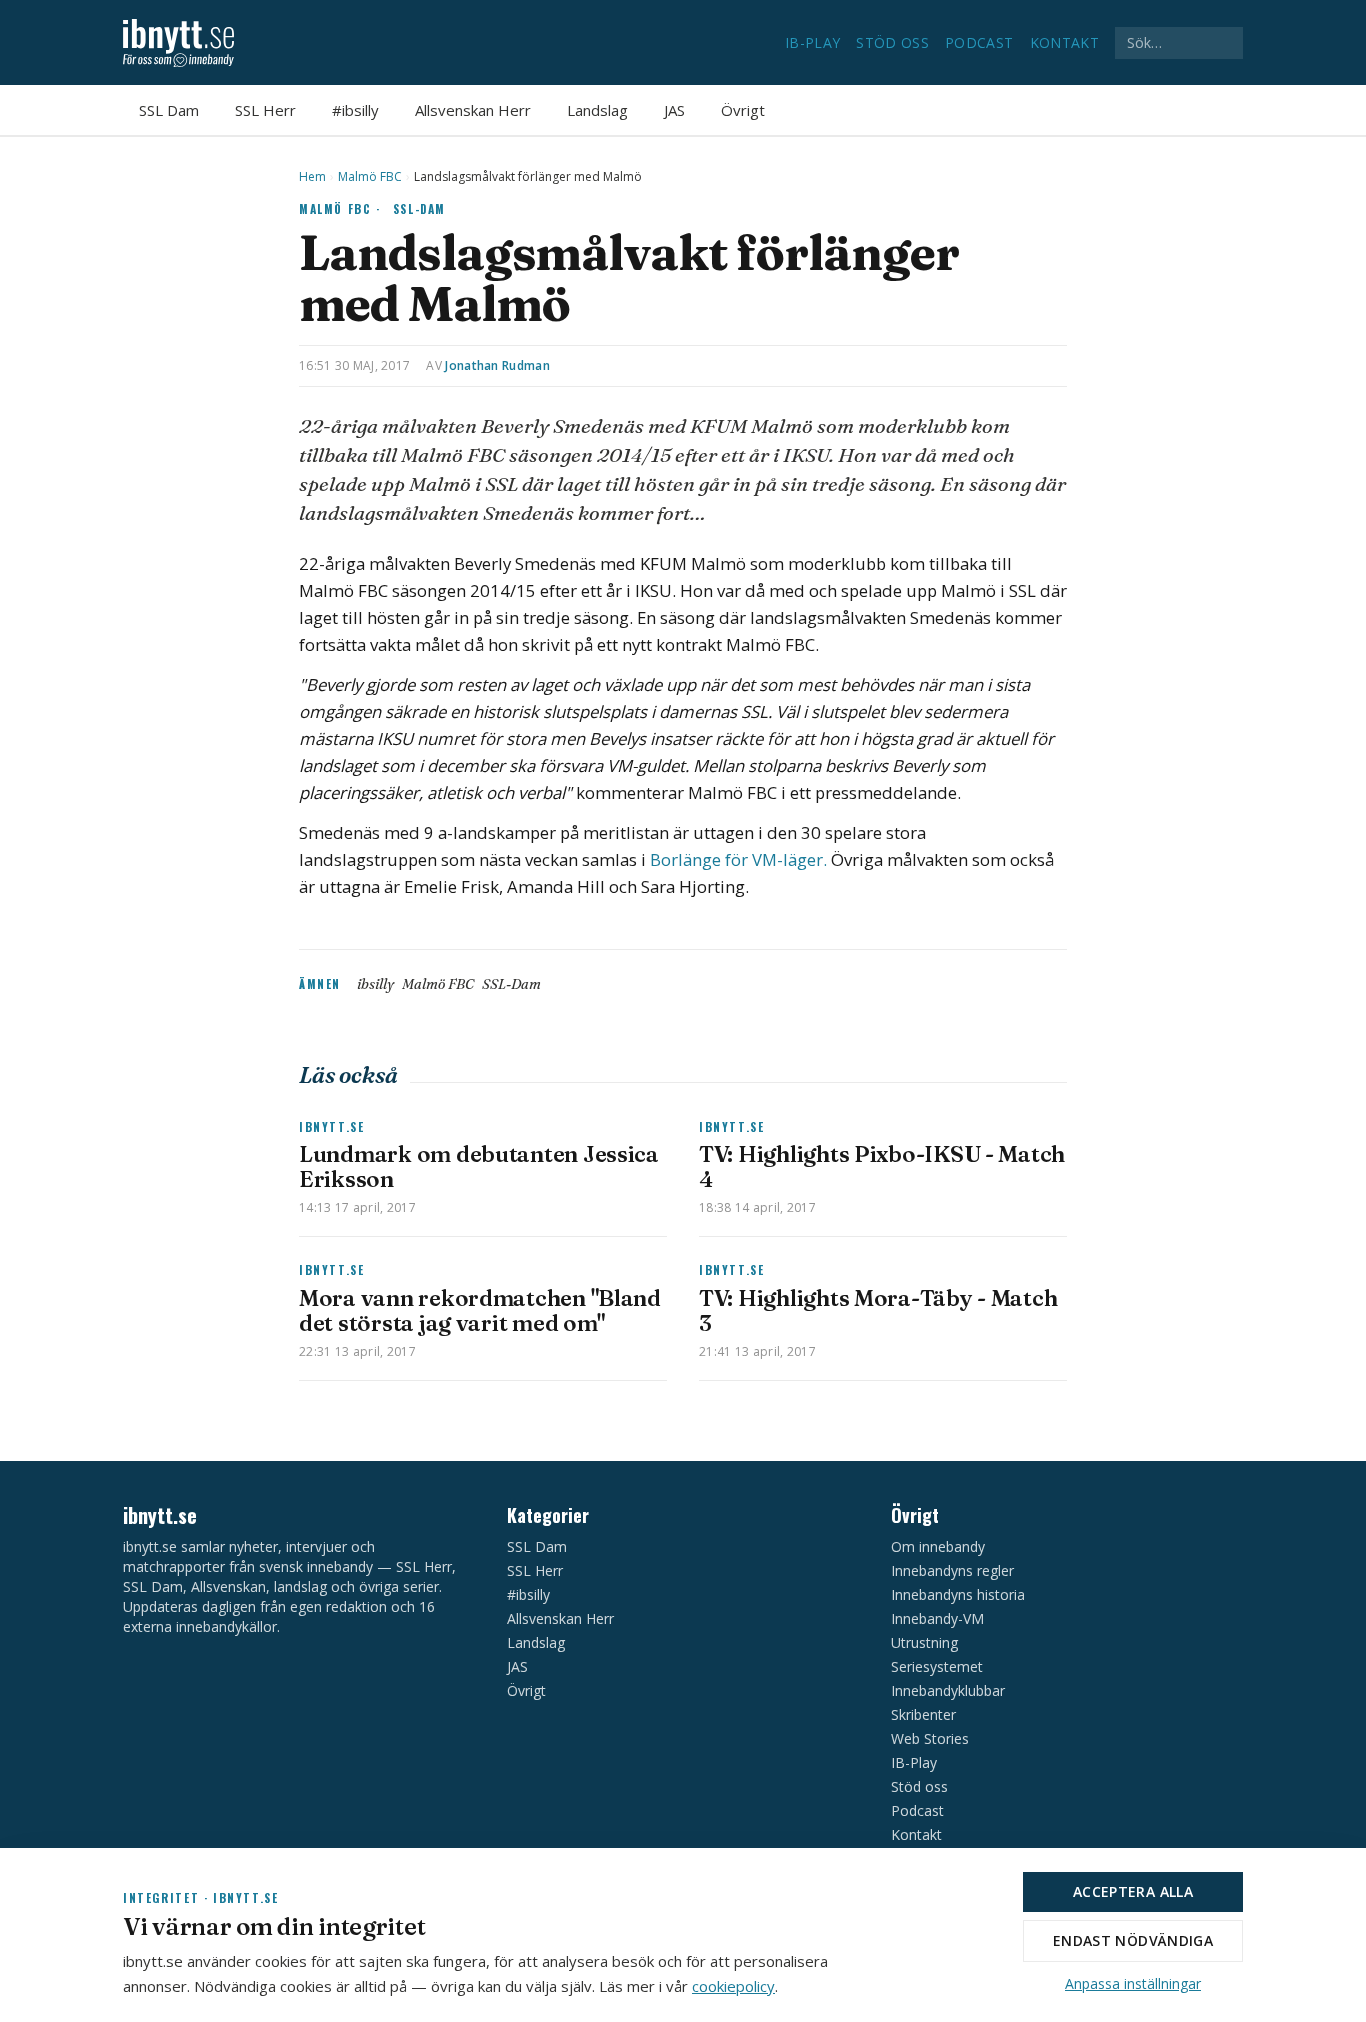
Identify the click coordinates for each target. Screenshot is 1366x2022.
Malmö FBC (370, 177)
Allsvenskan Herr (473, 110)
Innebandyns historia (958, 1594)
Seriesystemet (937, 1666)
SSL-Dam (419, 208)
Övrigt (743, 110)
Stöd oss (892, 42)
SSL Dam (169, 110)
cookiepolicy (733, 1986)
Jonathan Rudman (497, 365)
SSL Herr (265, 110)
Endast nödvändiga (1133, 1940)
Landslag (597, 110)
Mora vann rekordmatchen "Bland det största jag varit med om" (480, 1310)
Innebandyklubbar (948, 1690)
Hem (312, 177)
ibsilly (375, 984)
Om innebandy (938, 1546)
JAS (674, 110)
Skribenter (923, 1714)
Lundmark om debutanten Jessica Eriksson (479, 1166)
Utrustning (924, 1642)
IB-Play (812, 42)
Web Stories (930, 1738)
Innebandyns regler (952, 1570)
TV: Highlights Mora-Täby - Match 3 (878, 1310)
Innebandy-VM (937, 1618)
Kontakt (1064, 42)
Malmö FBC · (340, 208)
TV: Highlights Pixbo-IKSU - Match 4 (882, 1166)
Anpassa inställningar (1133, 1983)
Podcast (979, 42)
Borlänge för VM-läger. (738, 859)
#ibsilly (355, 110)
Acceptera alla (1133, 1891)
